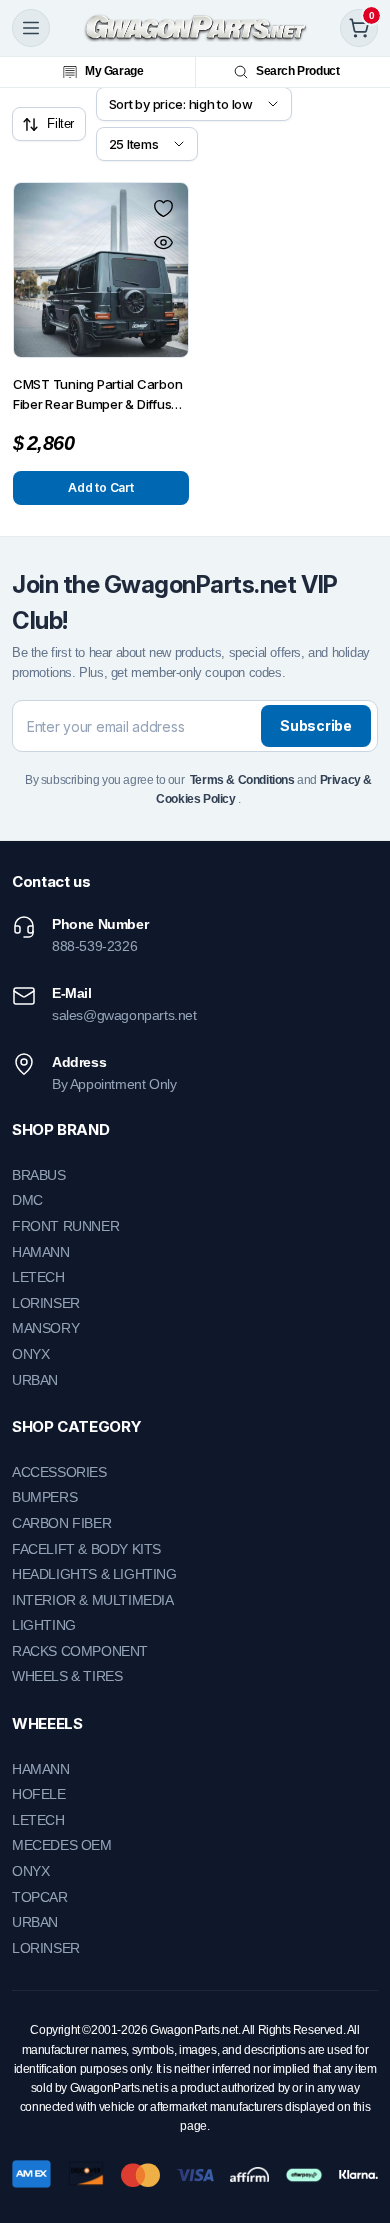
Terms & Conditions (242, 780)
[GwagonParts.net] (195, 28)
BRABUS (39, 1175)
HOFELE (39, 1794)
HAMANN (41, 1252)
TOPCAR (40, 1897)
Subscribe (315, 725)
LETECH (38, 1277)
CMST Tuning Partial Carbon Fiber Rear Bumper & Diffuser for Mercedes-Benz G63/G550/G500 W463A (98, 395)
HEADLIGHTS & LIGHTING (94, 1574)
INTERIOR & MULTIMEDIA (93, 1600)
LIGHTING (44, 1625)
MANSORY (45, 1328)
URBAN (35, 1380)
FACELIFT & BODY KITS (86, 1549)
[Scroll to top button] (358, 2133)
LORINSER (46, 1303)
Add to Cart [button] (100, 487)
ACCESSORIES (59, 1472)
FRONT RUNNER (65, 1226)
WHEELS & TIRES (67, 1676)
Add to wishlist (163, 208)
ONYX (30, 1354)
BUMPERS (44, 1497)
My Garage (114, 71)
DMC (27, 1200)
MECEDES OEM (62, 1845)
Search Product (297, 71)
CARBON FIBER (61, 1523)
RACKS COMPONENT (80, 1651)
